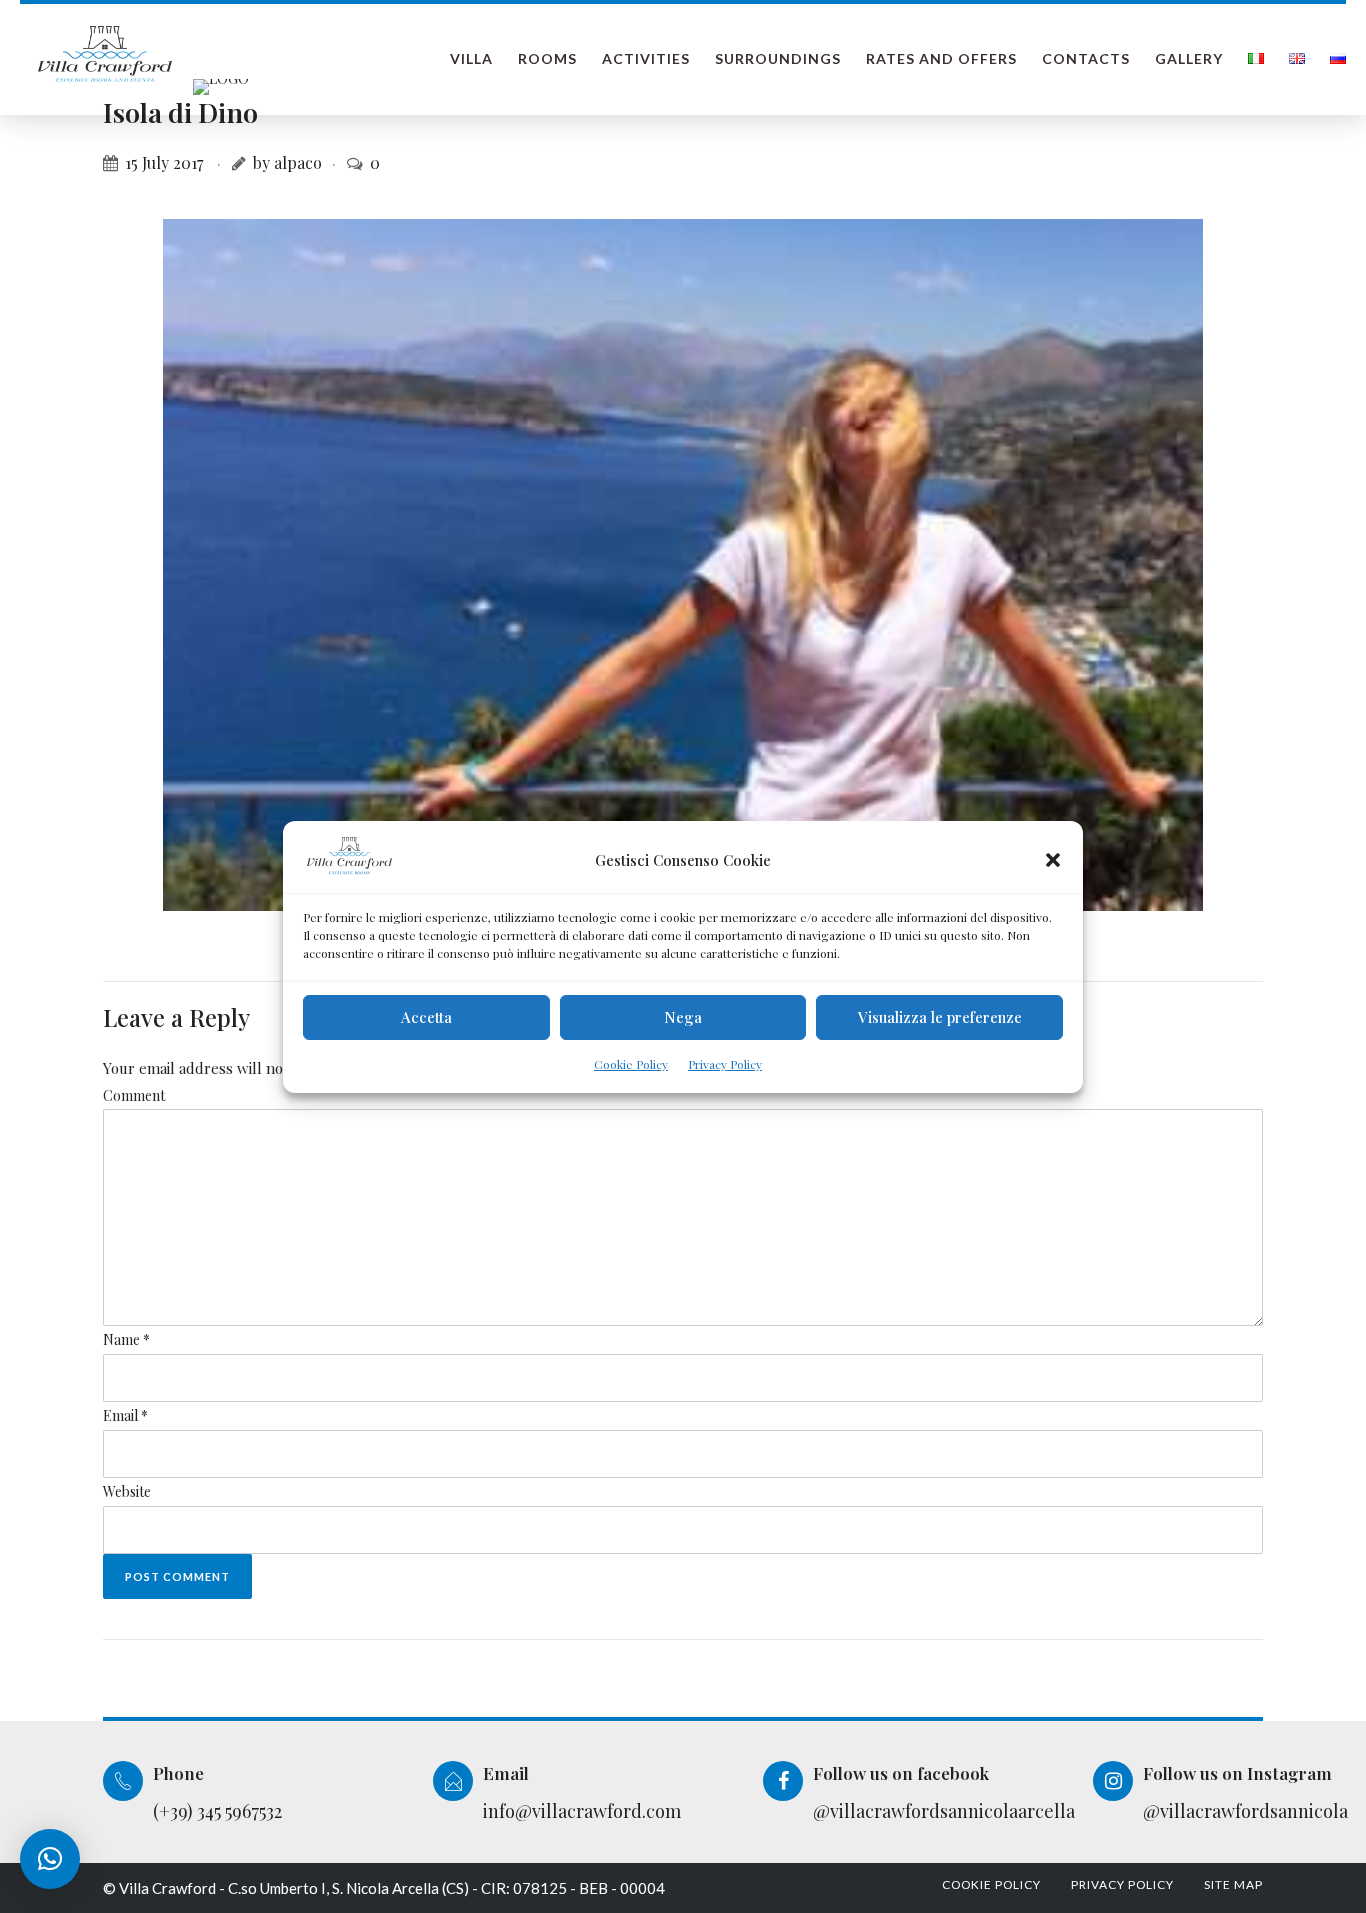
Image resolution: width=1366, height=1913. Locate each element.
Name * (126, 1339)
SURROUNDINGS (778, 58)
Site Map (1233, 1884)
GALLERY (1189, 58)
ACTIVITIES (646, 58)
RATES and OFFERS (941, 58)
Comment (134, 1095)
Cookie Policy (631, 1064)
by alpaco (287, 162)
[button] (1053, 860)
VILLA (471, 58)
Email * (125, 1415)
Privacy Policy (725, 1064)
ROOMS (547, 58)
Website (127, 1491)
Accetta (426, 1017)
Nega (683, 1017)
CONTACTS (1086, 58)
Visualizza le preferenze (940, 1017)
